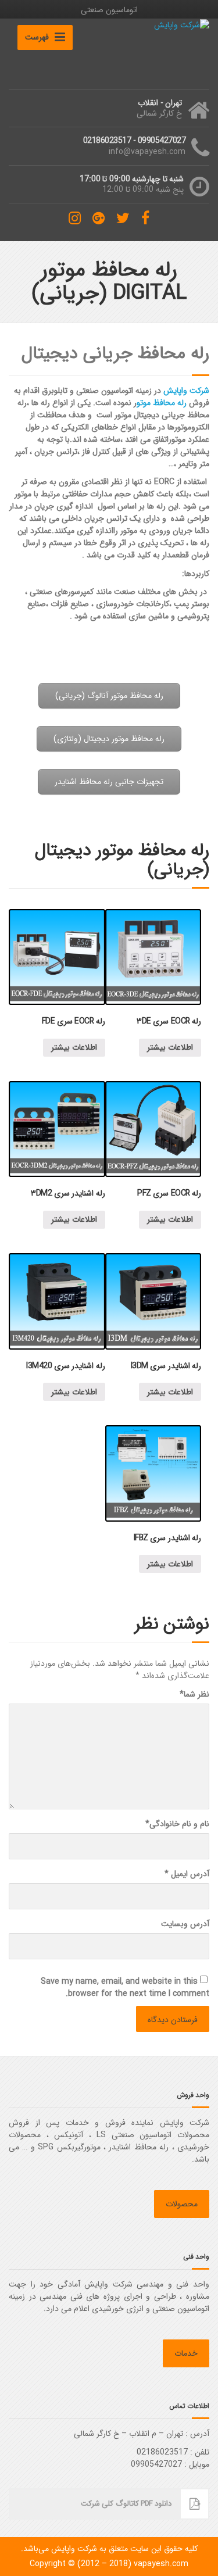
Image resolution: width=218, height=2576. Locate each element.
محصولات (182, 2204)
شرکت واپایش (186, 391)
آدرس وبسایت (185, 1924)
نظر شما (194, 1695)
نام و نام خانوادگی (177, 1824)
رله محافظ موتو (162, 403)
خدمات (186, 2353)
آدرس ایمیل (187, 1874)
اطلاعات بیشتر (170, 1047)
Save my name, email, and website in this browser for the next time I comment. (125, 1988)
